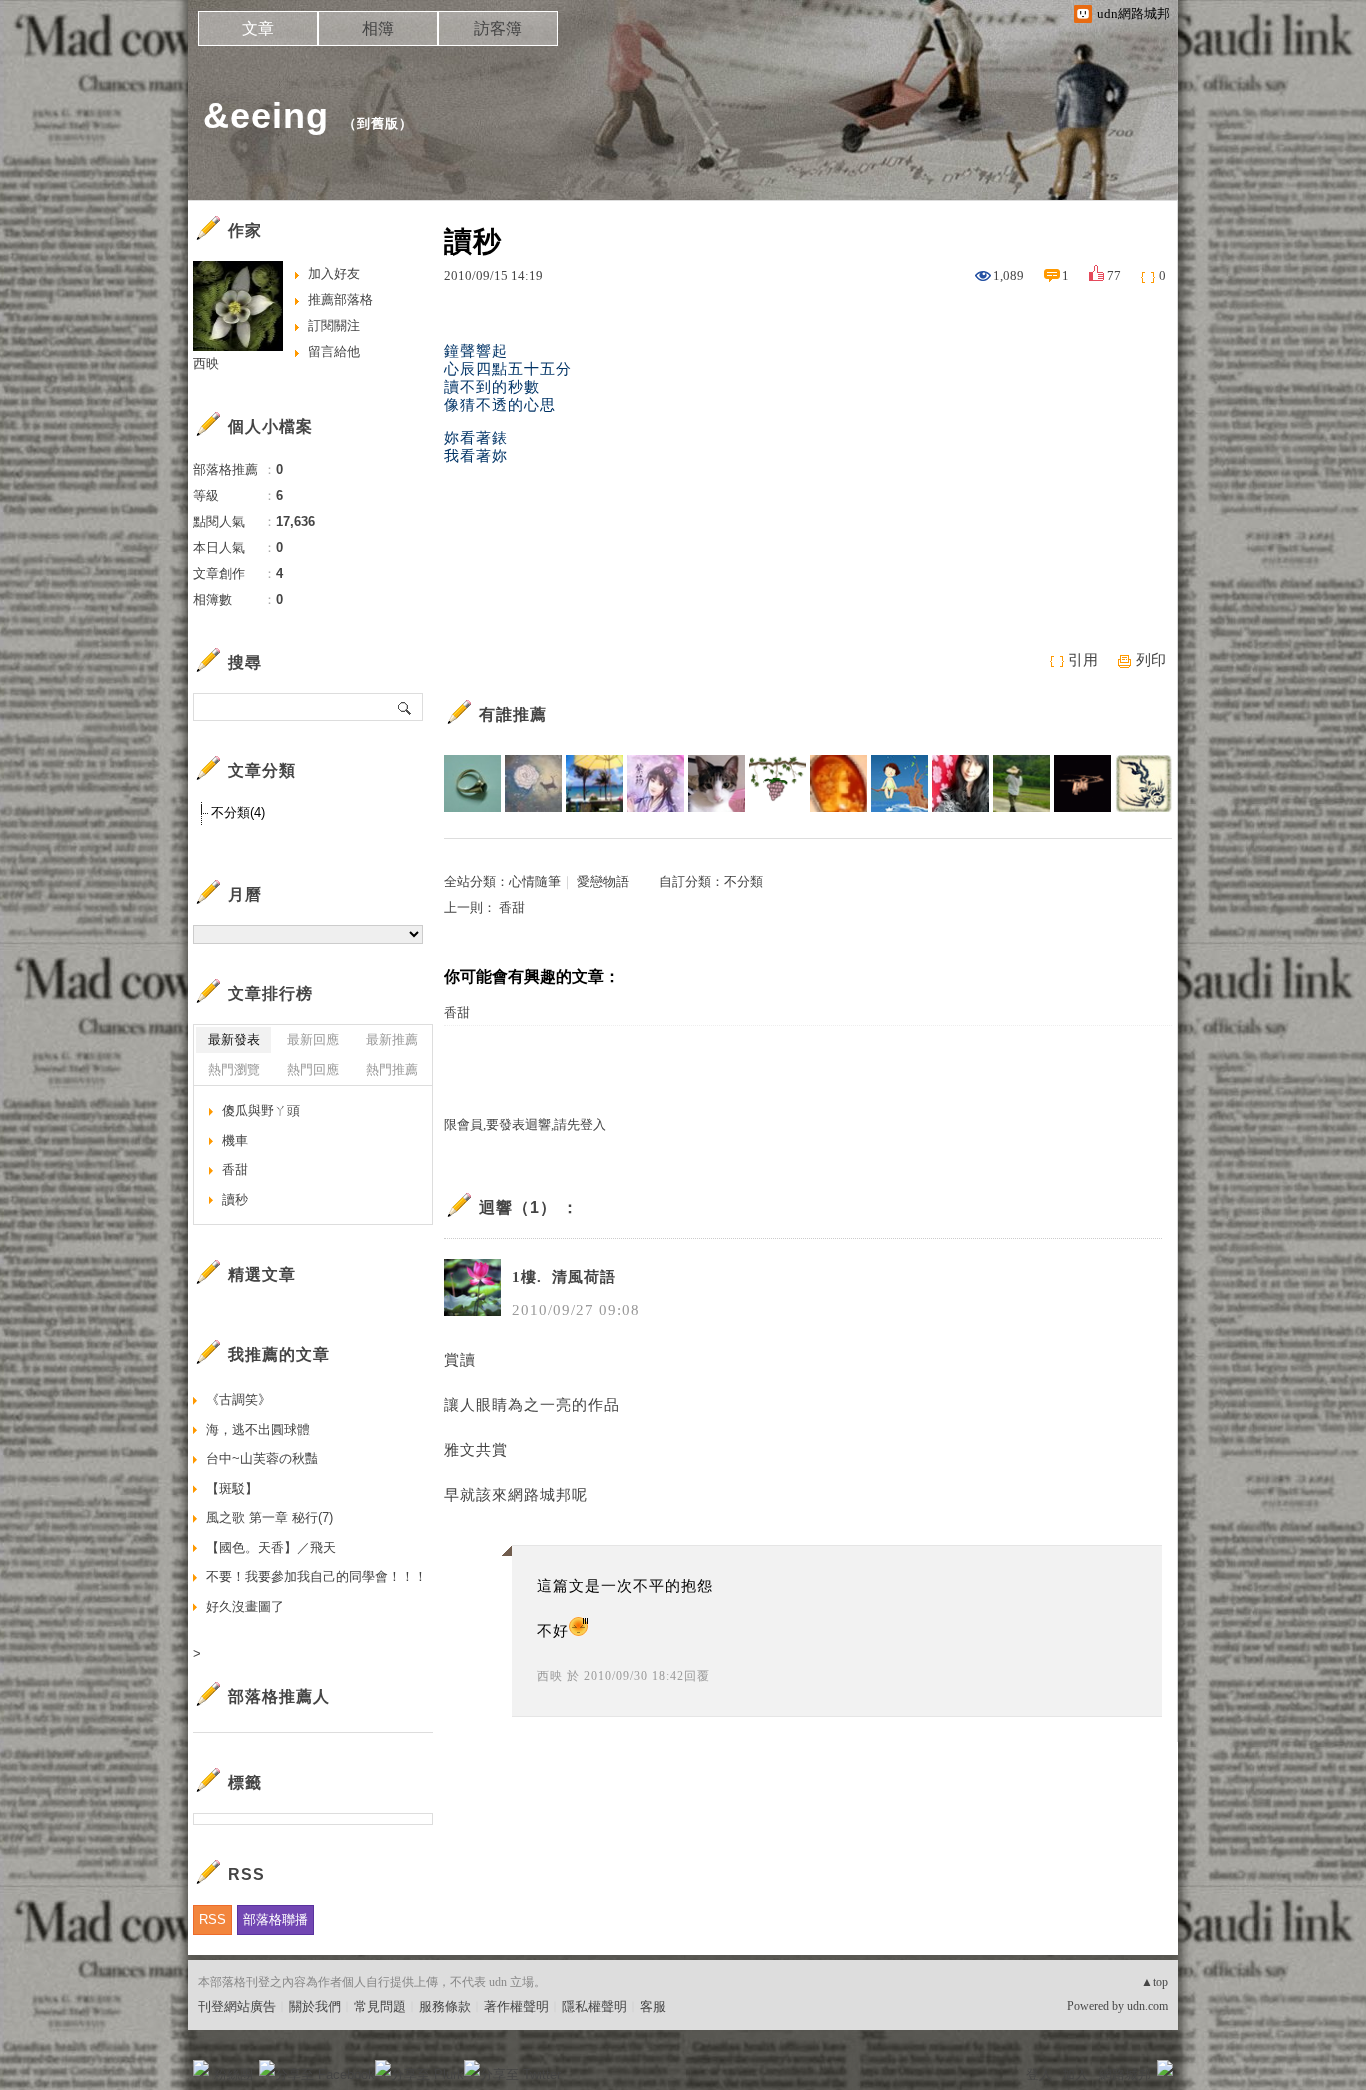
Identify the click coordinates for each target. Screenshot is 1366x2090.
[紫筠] (655, 783)
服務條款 (445, 2006)
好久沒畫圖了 (245, 1606)
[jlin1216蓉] (1143, 783)
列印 (1151, 660)
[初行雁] (1082, 783)
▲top (1154, 1982)
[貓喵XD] (716, 783)
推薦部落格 (340, 299)
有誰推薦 (513, 714)
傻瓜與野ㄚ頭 (261, 1110)
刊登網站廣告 (237, 2006)
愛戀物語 (603, 881)
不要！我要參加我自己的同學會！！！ (316, 1576)
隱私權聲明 (594, 2006)
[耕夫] (1021, 783)
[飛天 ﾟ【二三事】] (960, 783)
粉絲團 (233, 2074)
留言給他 (334, 351)
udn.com (1147, 2006)
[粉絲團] (201, 2068)
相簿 (378, 28)
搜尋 (405, 707)
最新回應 (313, 1039)
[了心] (472, 783)
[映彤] (533, 783)
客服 (653, 2006)
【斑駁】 (232, 1488)
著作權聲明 (516, 2006)
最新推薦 (392, 1039)
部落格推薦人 (279, 1696)
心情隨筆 (535, 881)
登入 (1039, 2074)
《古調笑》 (238, 1399)
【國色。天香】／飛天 (271, 1547)
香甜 (512, 907)
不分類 (743, 881)
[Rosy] (838, 783)
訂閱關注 (334, 325)
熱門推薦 (392, 1069)
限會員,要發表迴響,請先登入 (525, 1124)
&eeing (266, 115)
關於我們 (315, 2006)
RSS (212, 1919)
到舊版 (378, 123)
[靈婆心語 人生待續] (899, 783)
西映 (550, 1676)
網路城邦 (1125, 2074)
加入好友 (334, 273)
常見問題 (380, 2006)
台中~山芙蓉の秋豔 (262, 1458)
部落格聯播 (275, 1919)
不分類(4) (238, 812)
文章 (258, 28)
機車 (235, 1140)
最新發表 (234, 1039)
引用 (1083, 660)
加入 (1075, 2074)
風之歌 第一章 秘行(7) (269, 1517)
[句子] (777, 783)
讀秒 (235, 1199)
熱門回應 (313, 1069)
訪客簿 (498, 28)
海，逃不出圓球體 (258, 1429)
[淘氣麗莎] (594, 783)
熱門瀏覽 (234, 1069)
